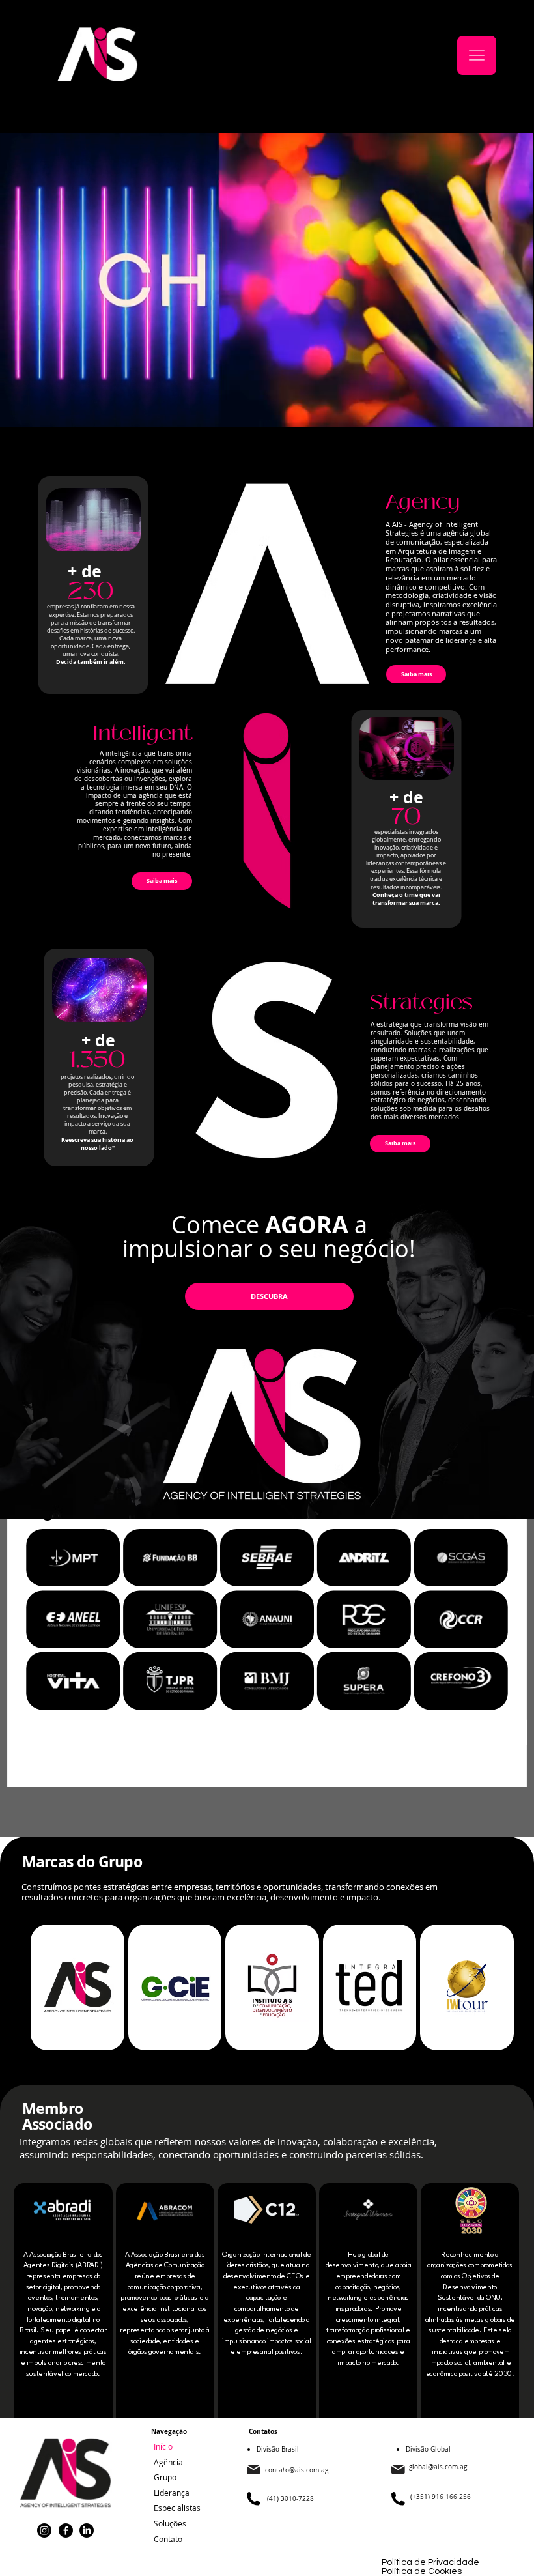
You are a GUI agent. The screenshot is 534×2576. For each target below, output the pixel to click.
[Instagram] (44, 2530)
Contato (168, 2539)
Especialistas (177, 2508)
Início (163, 2446)
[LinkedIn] (87, 2530)
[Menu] (477, 55)
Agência (168, 2462)
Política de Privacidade (430, 2562)
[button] (510, 412)
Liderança (172, 2493)
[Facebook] (66, 2530)
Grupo (165, 2477)
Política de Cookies (422, 2571)
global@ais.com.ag (438, 2467)
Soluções (170, 2523)
